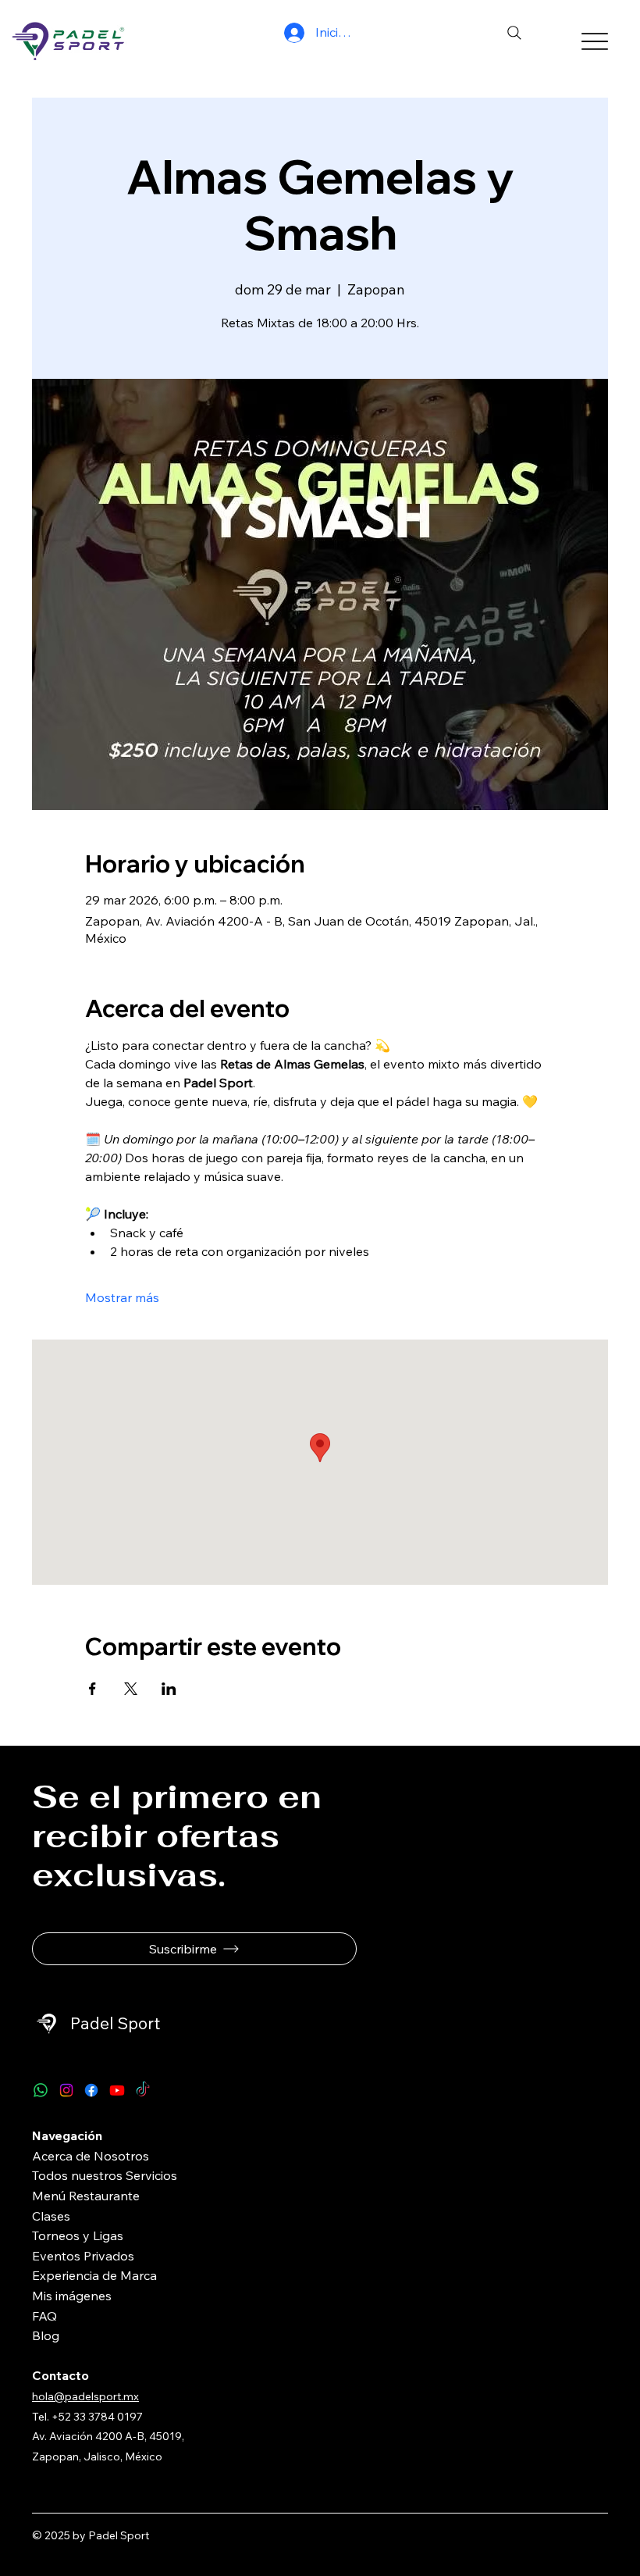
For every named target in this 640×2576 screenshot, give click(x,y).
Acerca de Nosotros (91, 2156)
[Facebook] (91, 2090)
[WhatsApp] (41, 2090)
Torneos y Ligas (78, 2235)
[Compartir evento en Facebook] (92, 1689)
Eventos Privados (83, 2256)
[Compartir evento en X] (131, 1689)
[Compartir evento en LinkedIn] (169, 1689)
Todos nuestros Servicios (105, 2175)
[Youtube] (117, 2090)
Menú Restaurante (86, 2196)
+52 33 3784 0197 (98, 2417)
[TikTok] (143, 2090)
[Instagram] (66, 2090)
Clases (51, 2216)
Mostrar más (122, 1297)
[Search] (514, 33)
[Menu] (594, 41)
